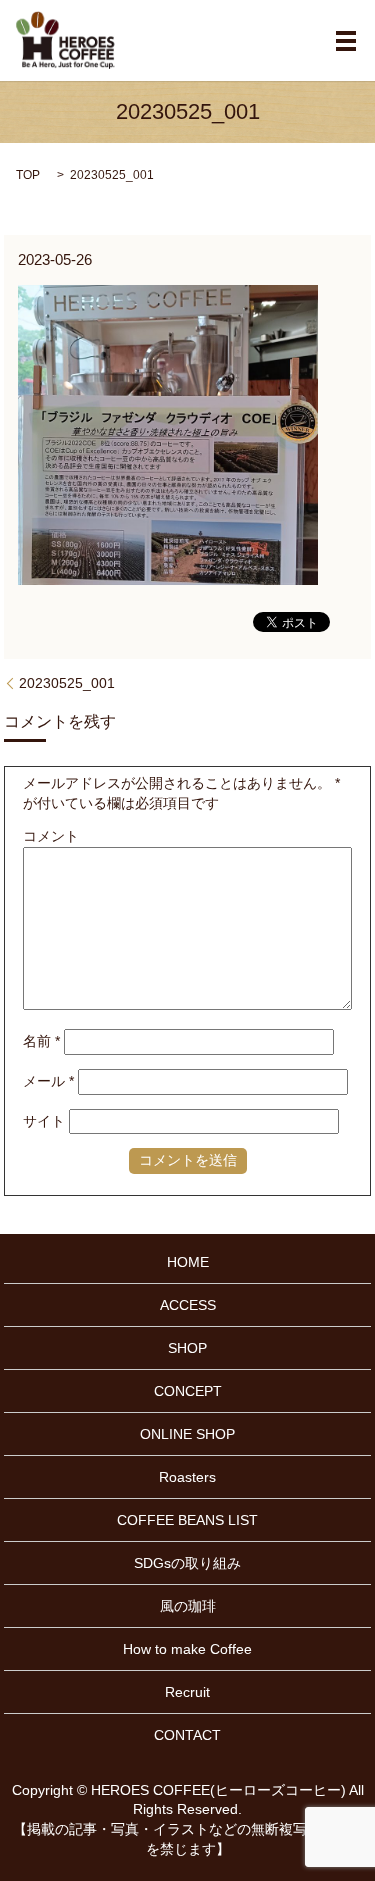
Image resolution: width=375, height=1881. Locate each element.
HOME (188, 1262)
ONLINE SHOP (187, 1434)
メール (48, 1081)
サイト (44, 1121)
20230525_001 (67, 683)
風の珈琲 (188, 1606)
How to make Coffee (187, 1649)
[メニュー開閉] (346, 41)
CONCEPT (188, 1391)
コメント (51, 836)
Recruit (187, 1692)
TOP (28, 175)
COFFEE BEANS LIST (187, 1520)
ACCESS (188, 1305)
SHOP (187, 1348)
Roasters (187, 1477)
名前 (41, 1041)
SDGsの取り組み (187, 1563)
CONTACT (187, 1735)
